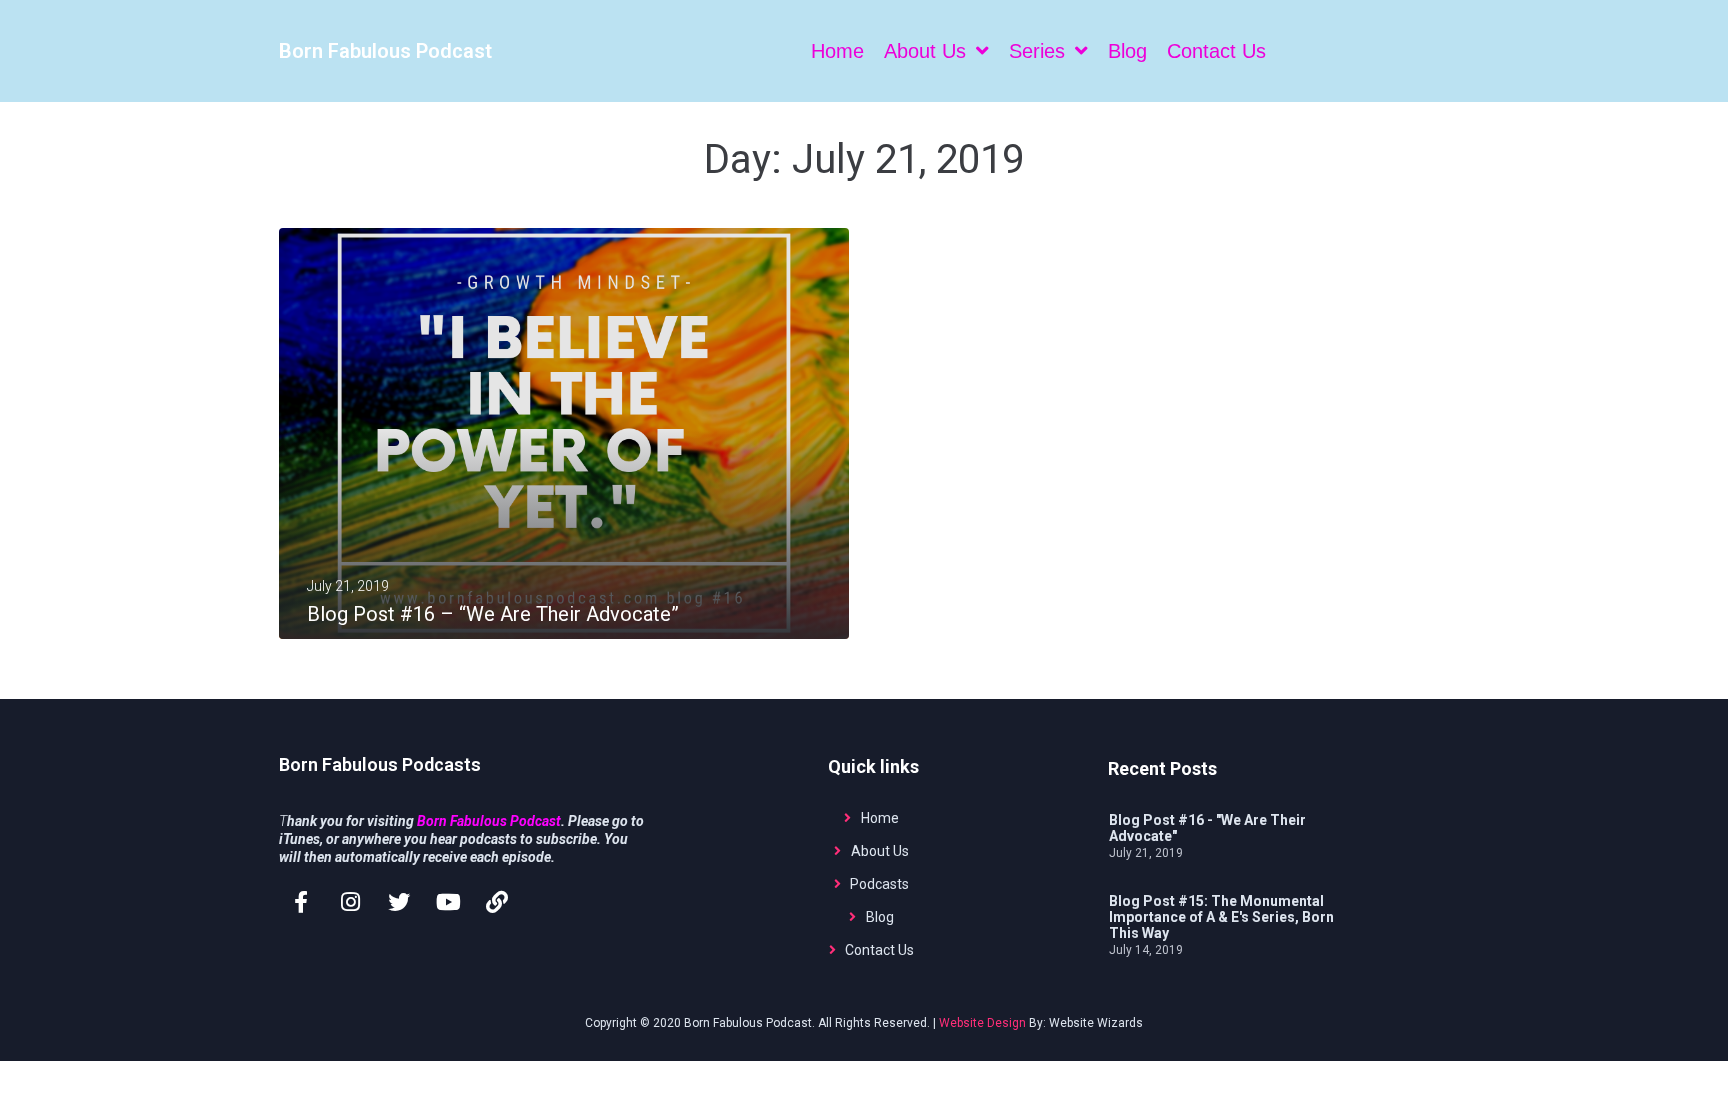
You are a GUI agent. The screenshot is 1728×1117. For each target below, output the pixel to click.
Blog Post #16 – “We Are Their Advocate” (493, 614)
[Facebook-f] (301, 902)
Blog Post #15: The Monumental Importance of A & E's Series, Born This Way (1221, 917)
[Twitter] (399, 902)
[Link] (497, 902)
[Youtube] (448, 902)
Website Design (982, 1023)
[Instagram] (350, 902)
